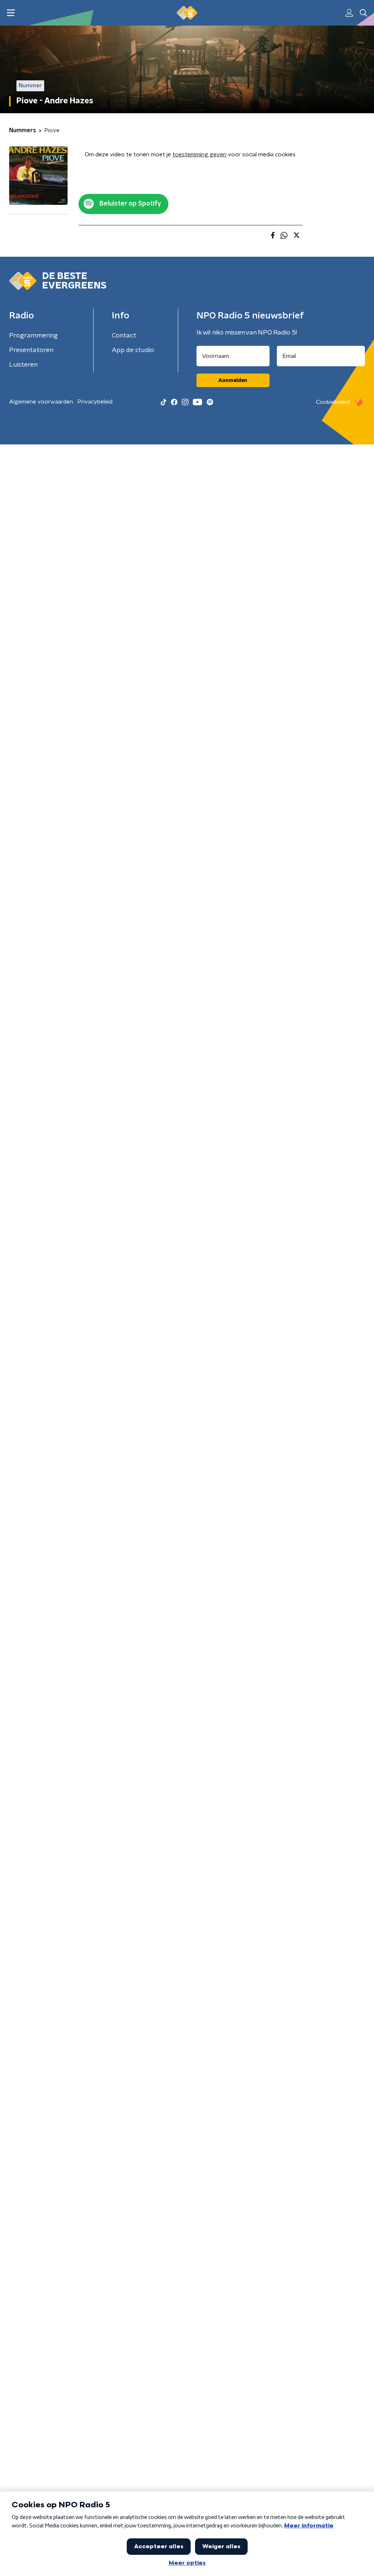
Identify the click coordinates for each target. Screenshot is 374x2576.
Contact (124, 336)
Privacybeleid (95, 402)
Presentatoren (31, 350)
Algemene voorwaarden (41, 402)
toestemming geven (199, 154)
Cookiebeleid (333, 402)
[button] (11, 13)
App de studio (133, 350)
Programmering (33, 336)
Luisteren (23, 365)
